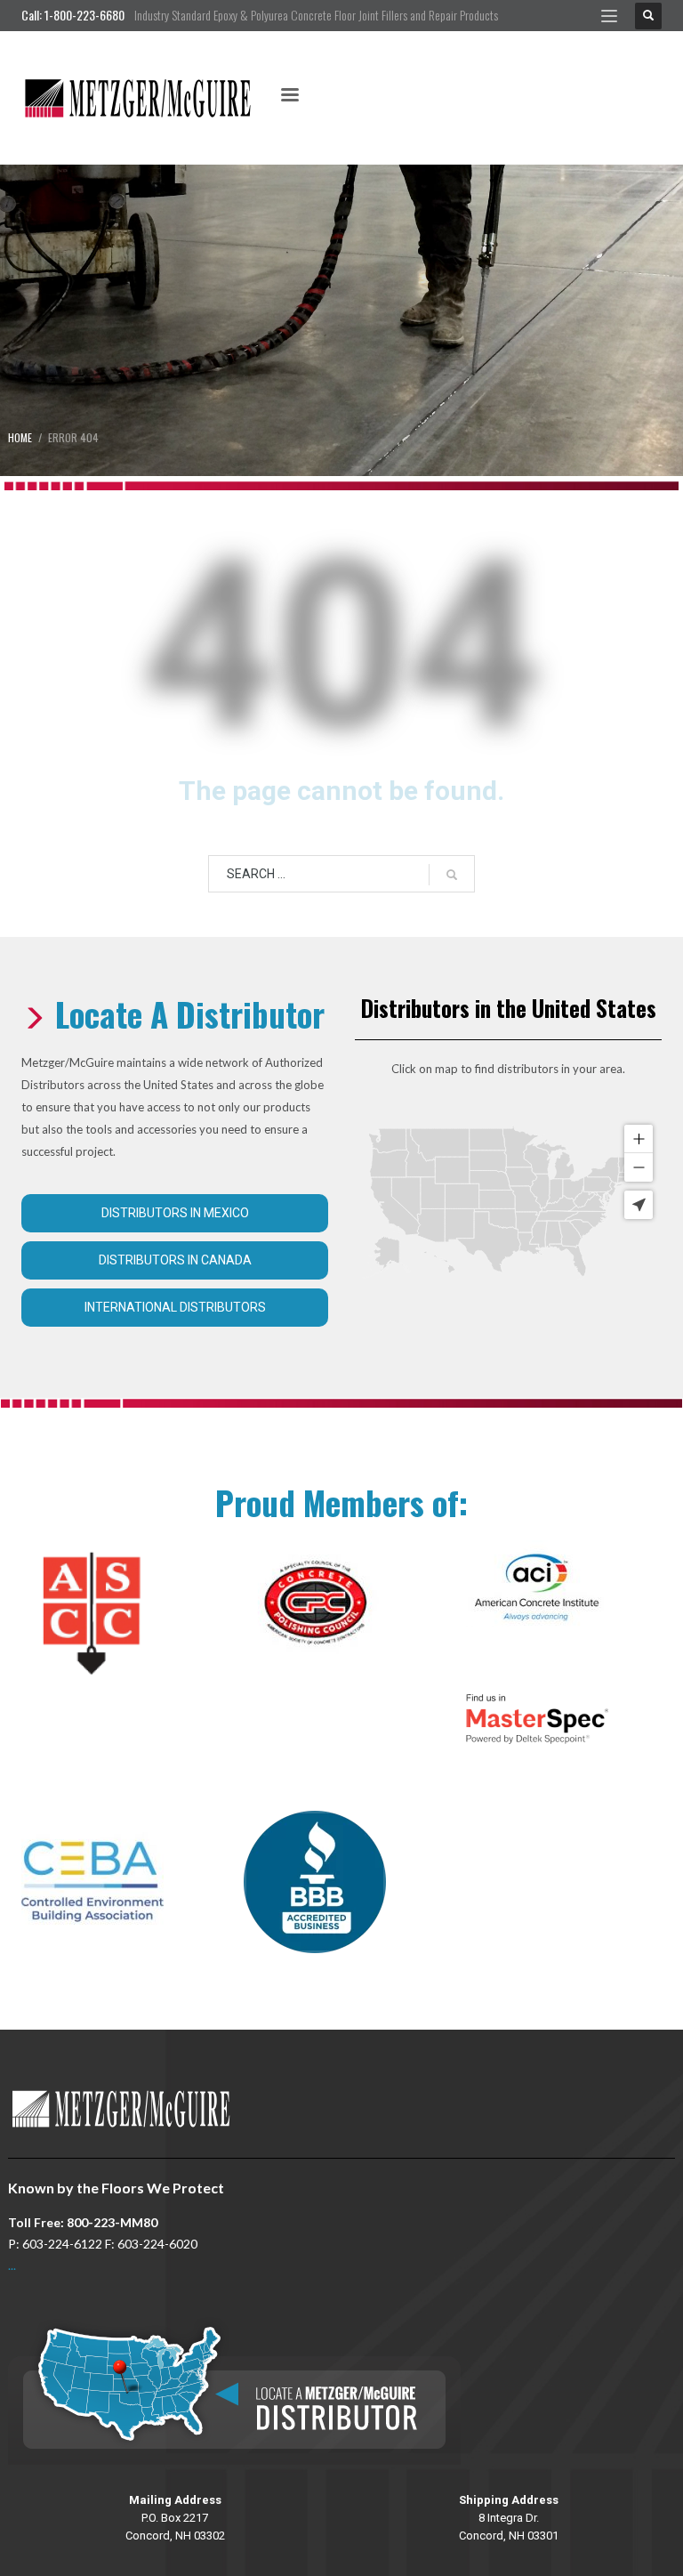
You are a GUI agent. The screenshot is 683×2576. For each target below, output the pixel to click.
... (12, 2265)
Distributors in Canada (175, 1260)
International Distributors (175, 1307)
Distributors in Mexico (175, 1213)
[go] (452, 875)
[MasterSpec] (537, 1719)
